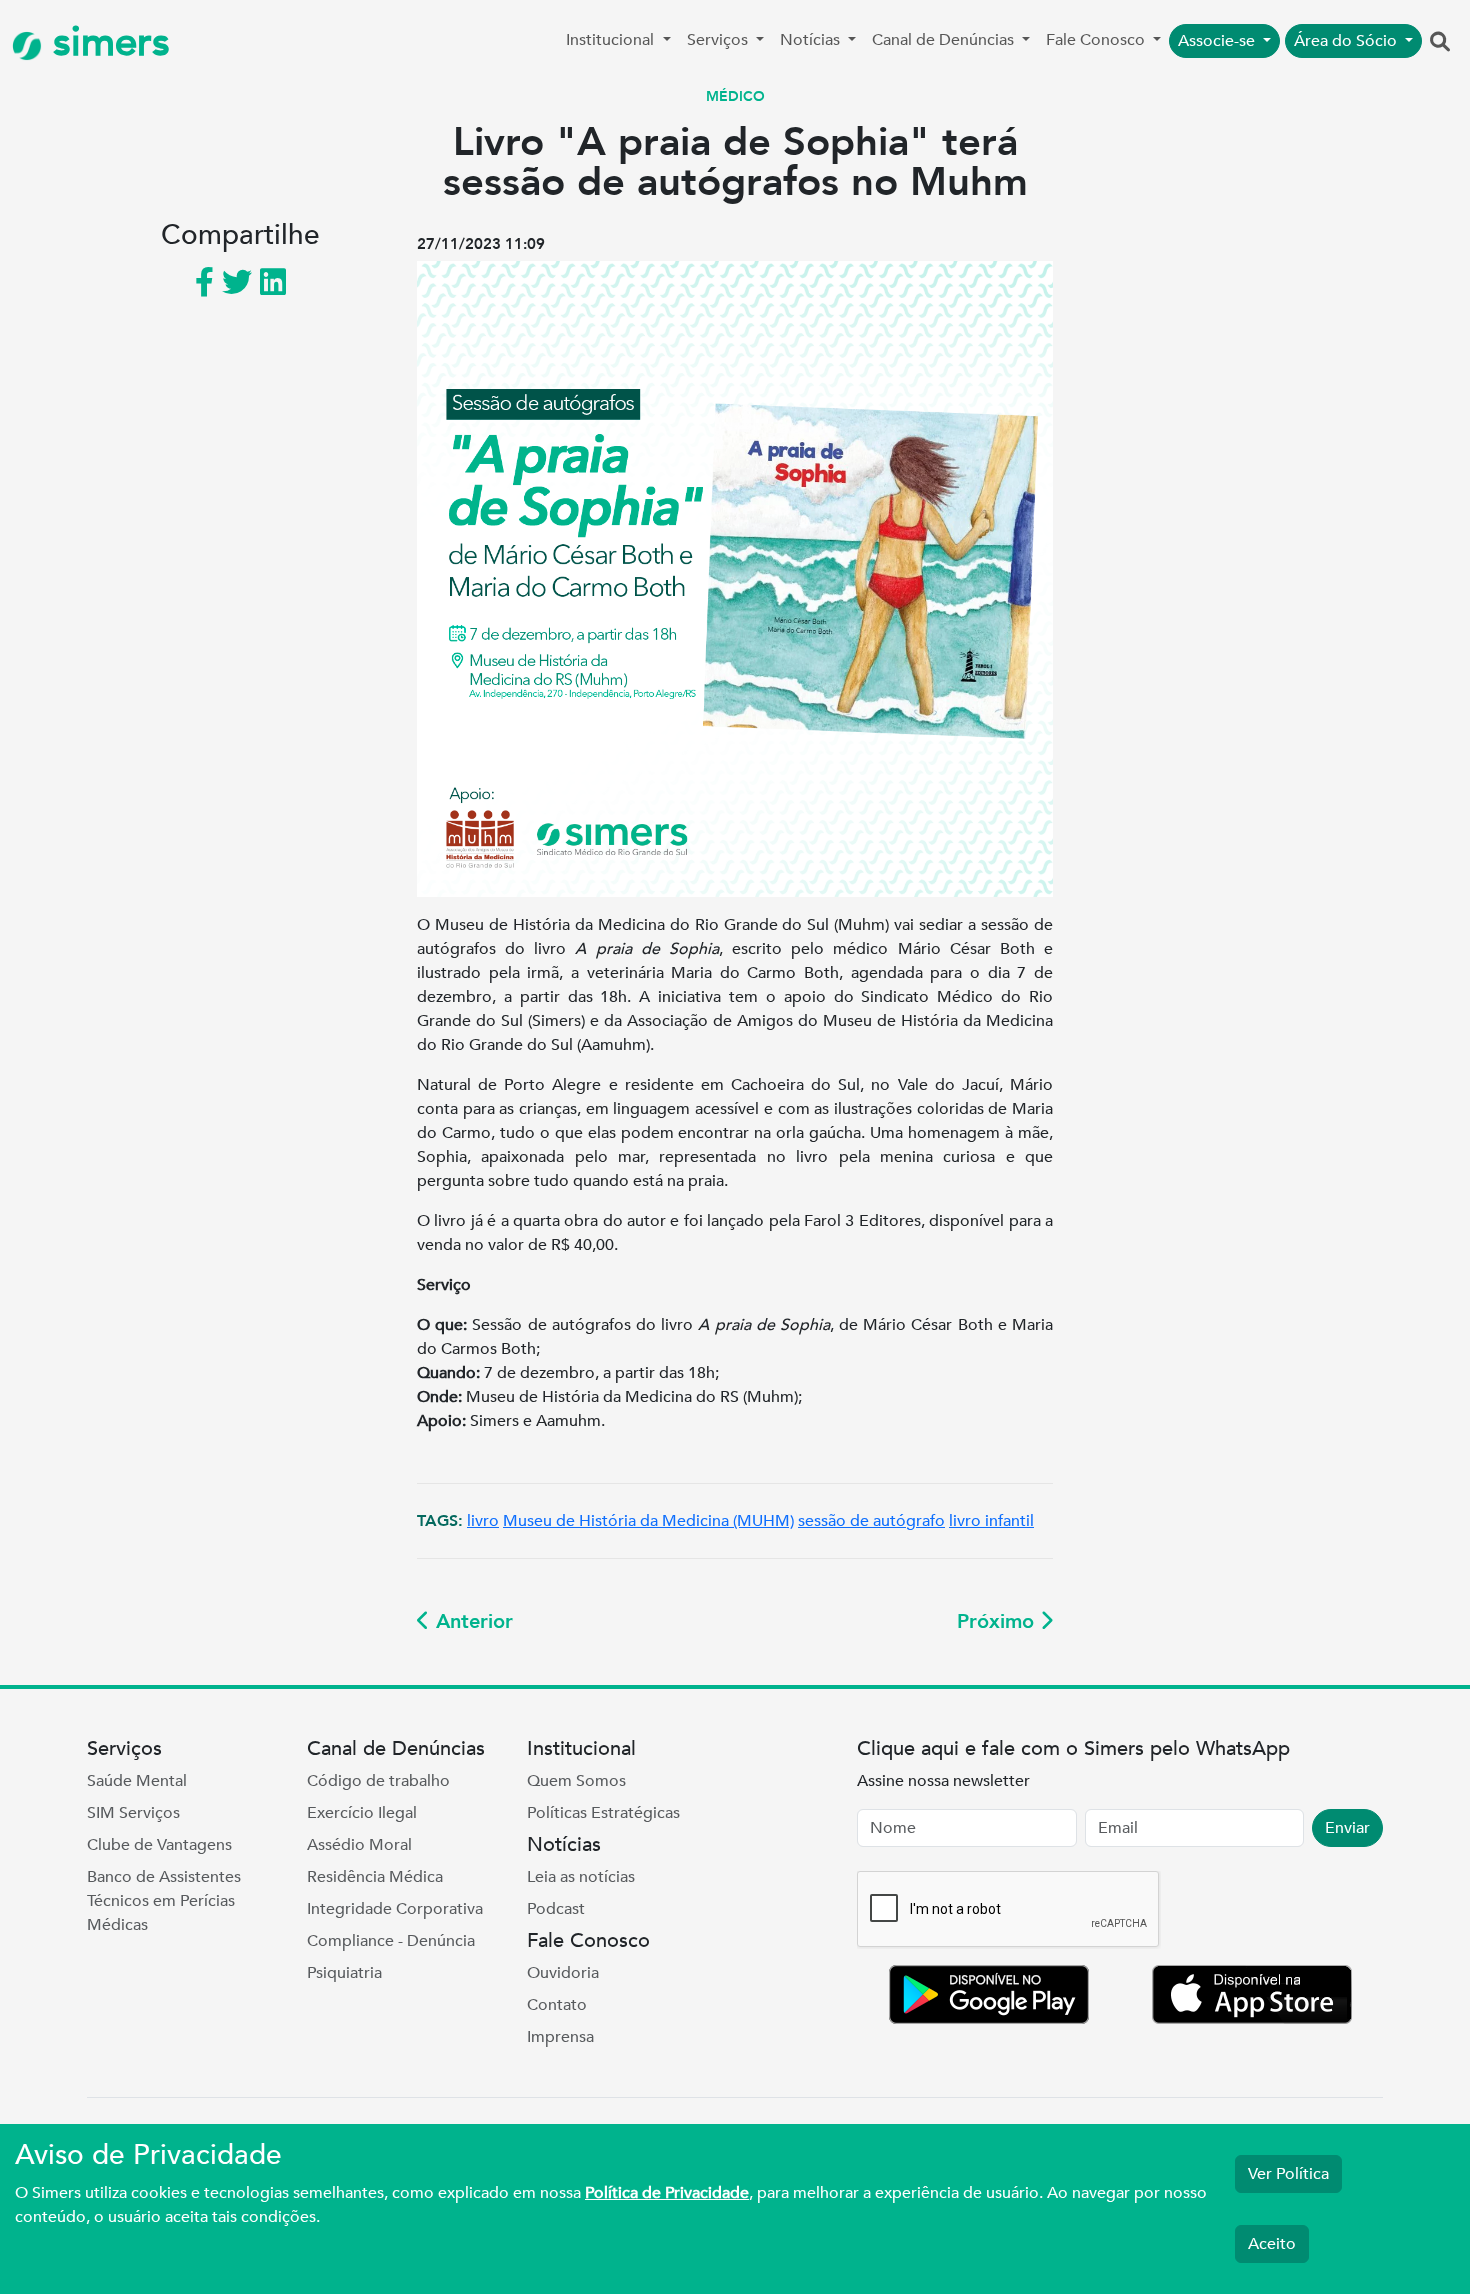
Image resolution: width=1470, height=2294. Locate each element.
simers (106, 42)
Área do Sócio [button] (1347, 41)
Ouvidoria (563, 1973)
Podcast (556, 1909)
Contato (557, 2005)
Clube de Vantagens (159, 1845)
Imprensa (560, 2037)
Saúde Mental (137, 1781)
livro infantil (991, 1521)
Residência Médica (375, 1877)
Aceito (1272, 2244)
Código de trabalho (378, 1781)
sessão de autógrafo (871, 1521)
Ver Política (1288, 2174)
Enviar (1347, 1828)
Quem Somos (576, 1781)
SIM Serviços (133, 1813)
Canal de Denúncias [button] (945, 40)
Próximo (998, 1621)
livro (483, 1521)
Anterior (471, 1621)
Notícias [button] (812, 40)
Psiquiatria (344, 1973)
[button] (1440, 43)
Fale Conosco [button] (1097, 40)
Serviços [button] (719, 40)
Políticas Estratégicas (603, 1813)
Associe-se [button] (1218, 41)
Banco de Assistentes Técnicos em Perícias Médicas (164, 1901)
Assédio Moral (359, 1845)
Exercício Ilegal (362, 1813)
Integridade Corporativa (395, 1909)
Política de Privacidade (667, 2193)
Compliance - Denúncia (391, 1941)
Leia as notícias (581, 1877)
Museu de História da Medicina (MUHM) (648, 1521)
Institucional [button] (612, 40)
